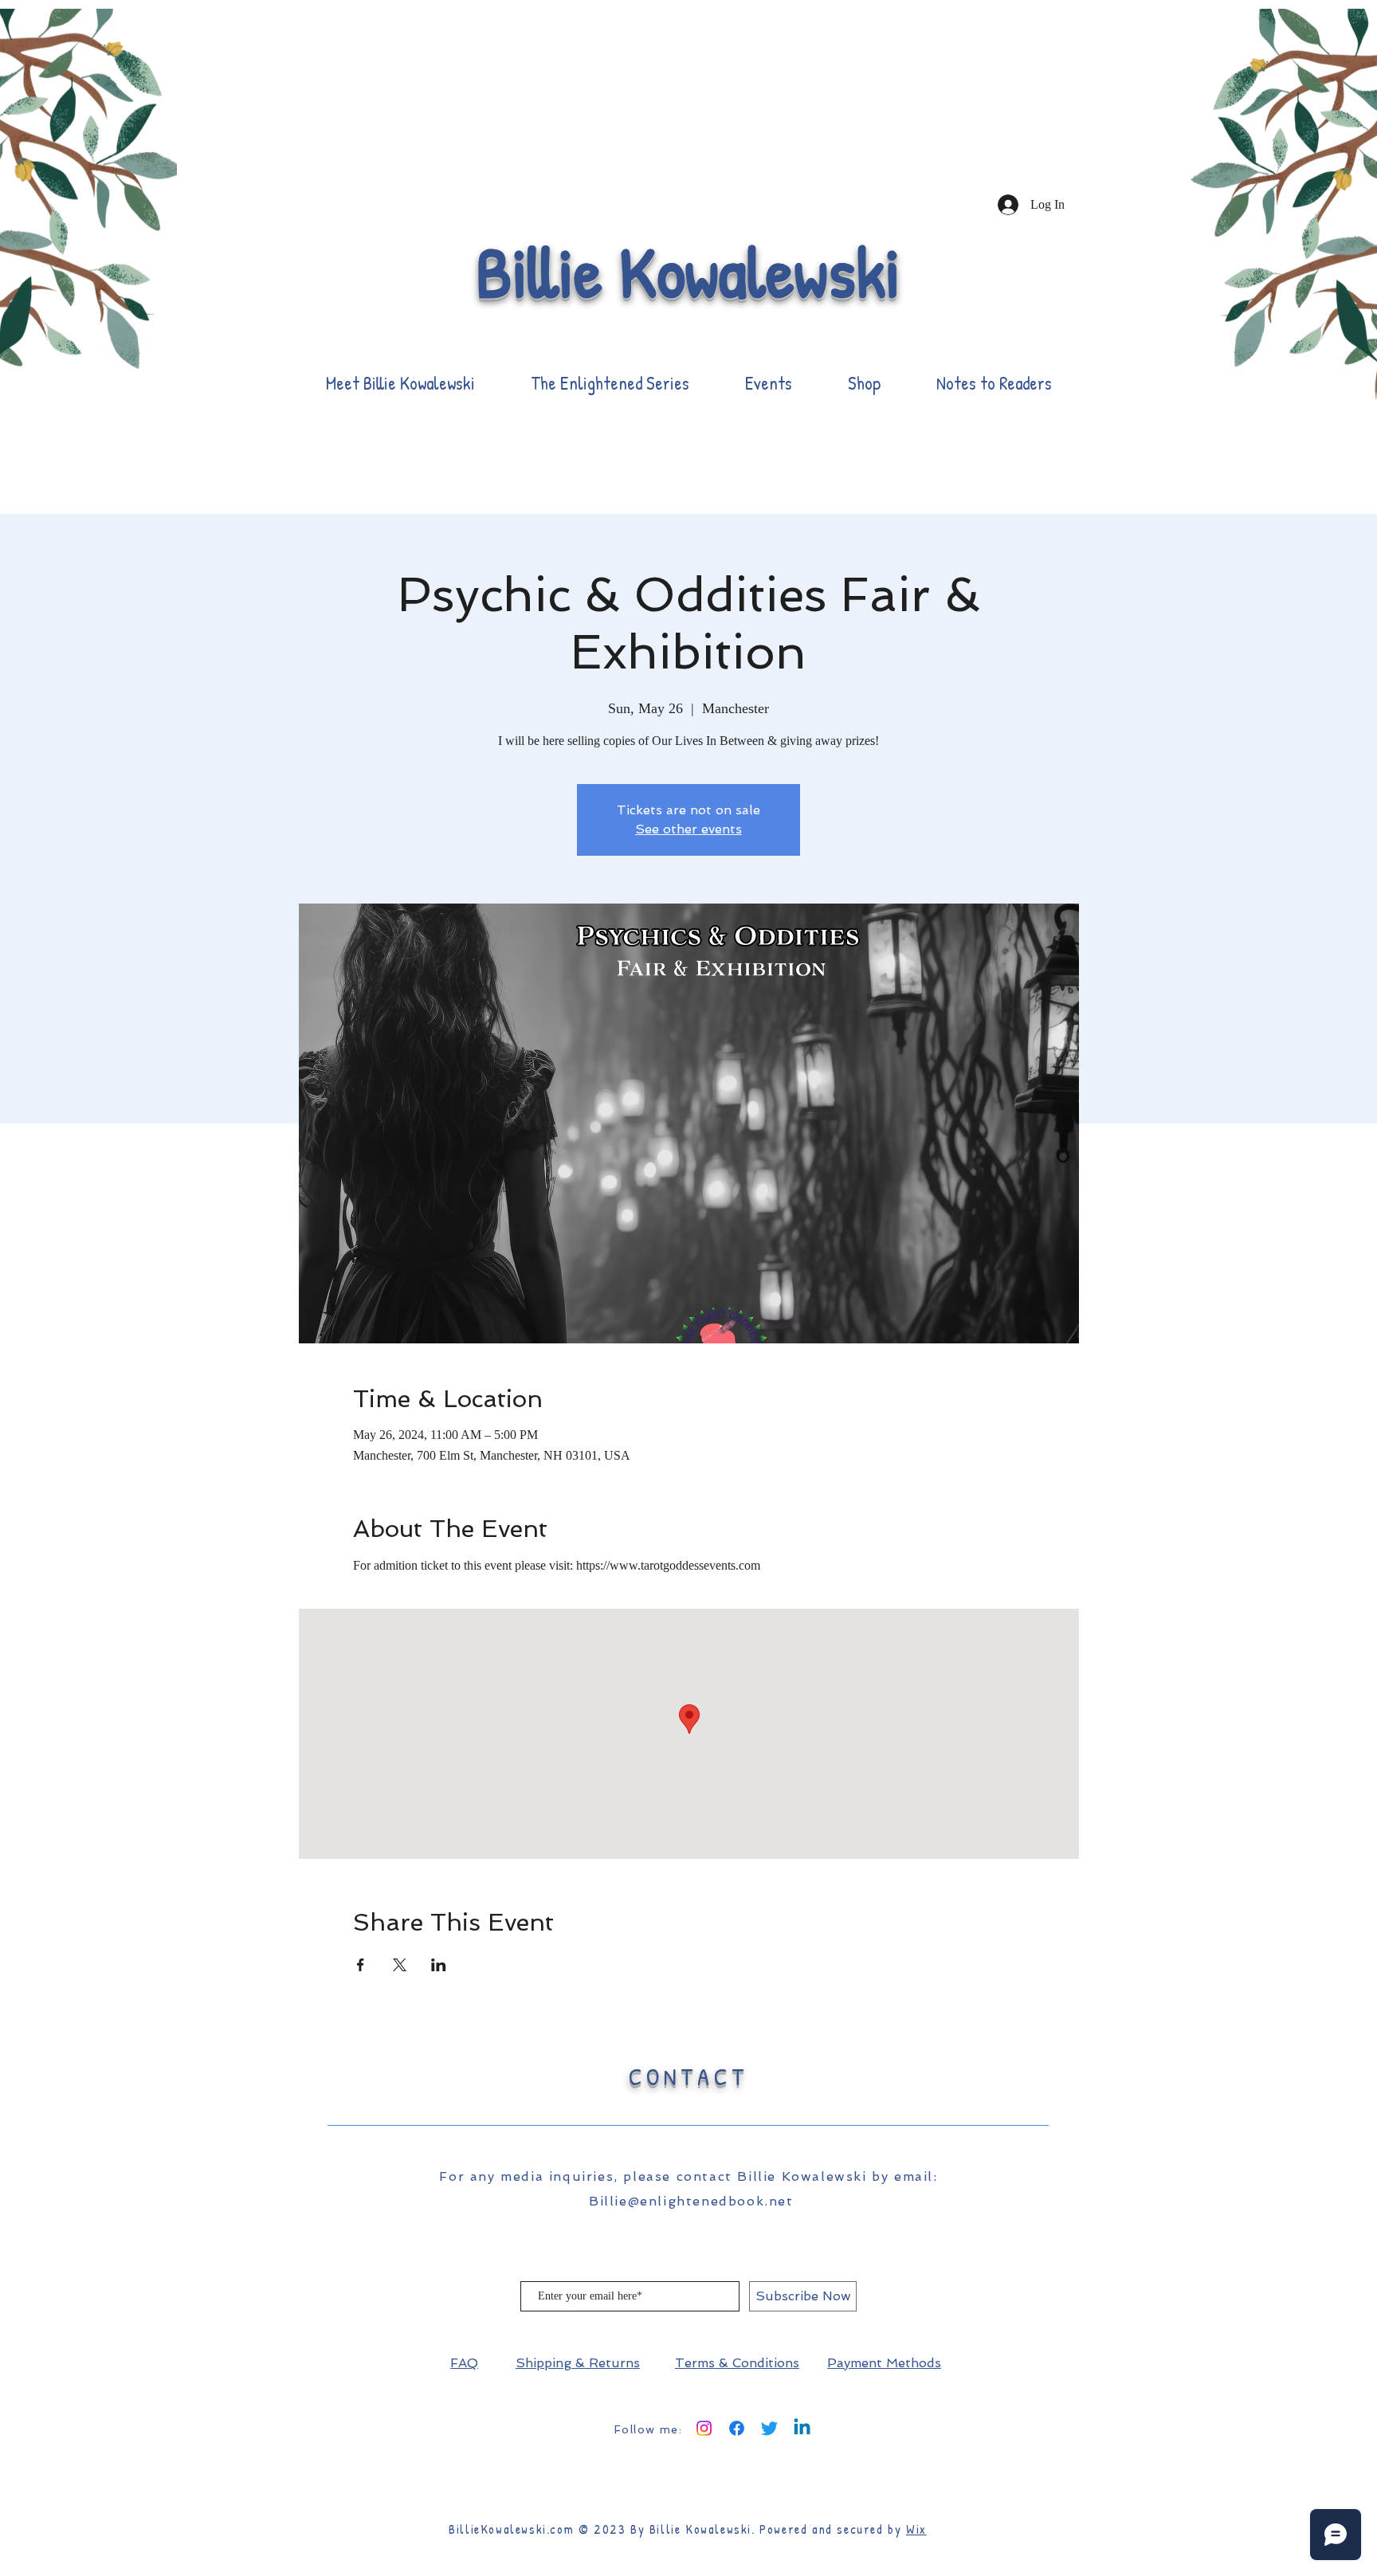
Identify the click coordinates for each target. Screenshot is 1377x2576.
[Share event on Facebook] (361, 1965)
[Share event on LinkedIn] (439, 1965)
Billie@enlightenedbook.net (691, 2201)
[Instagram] (704, 2428)
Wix (916, 2529)
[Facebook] (737, 2428)
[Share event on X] (400, 1965)
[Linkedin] (802, 2428)
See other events (688, 829)
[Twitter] (769, 2428)
